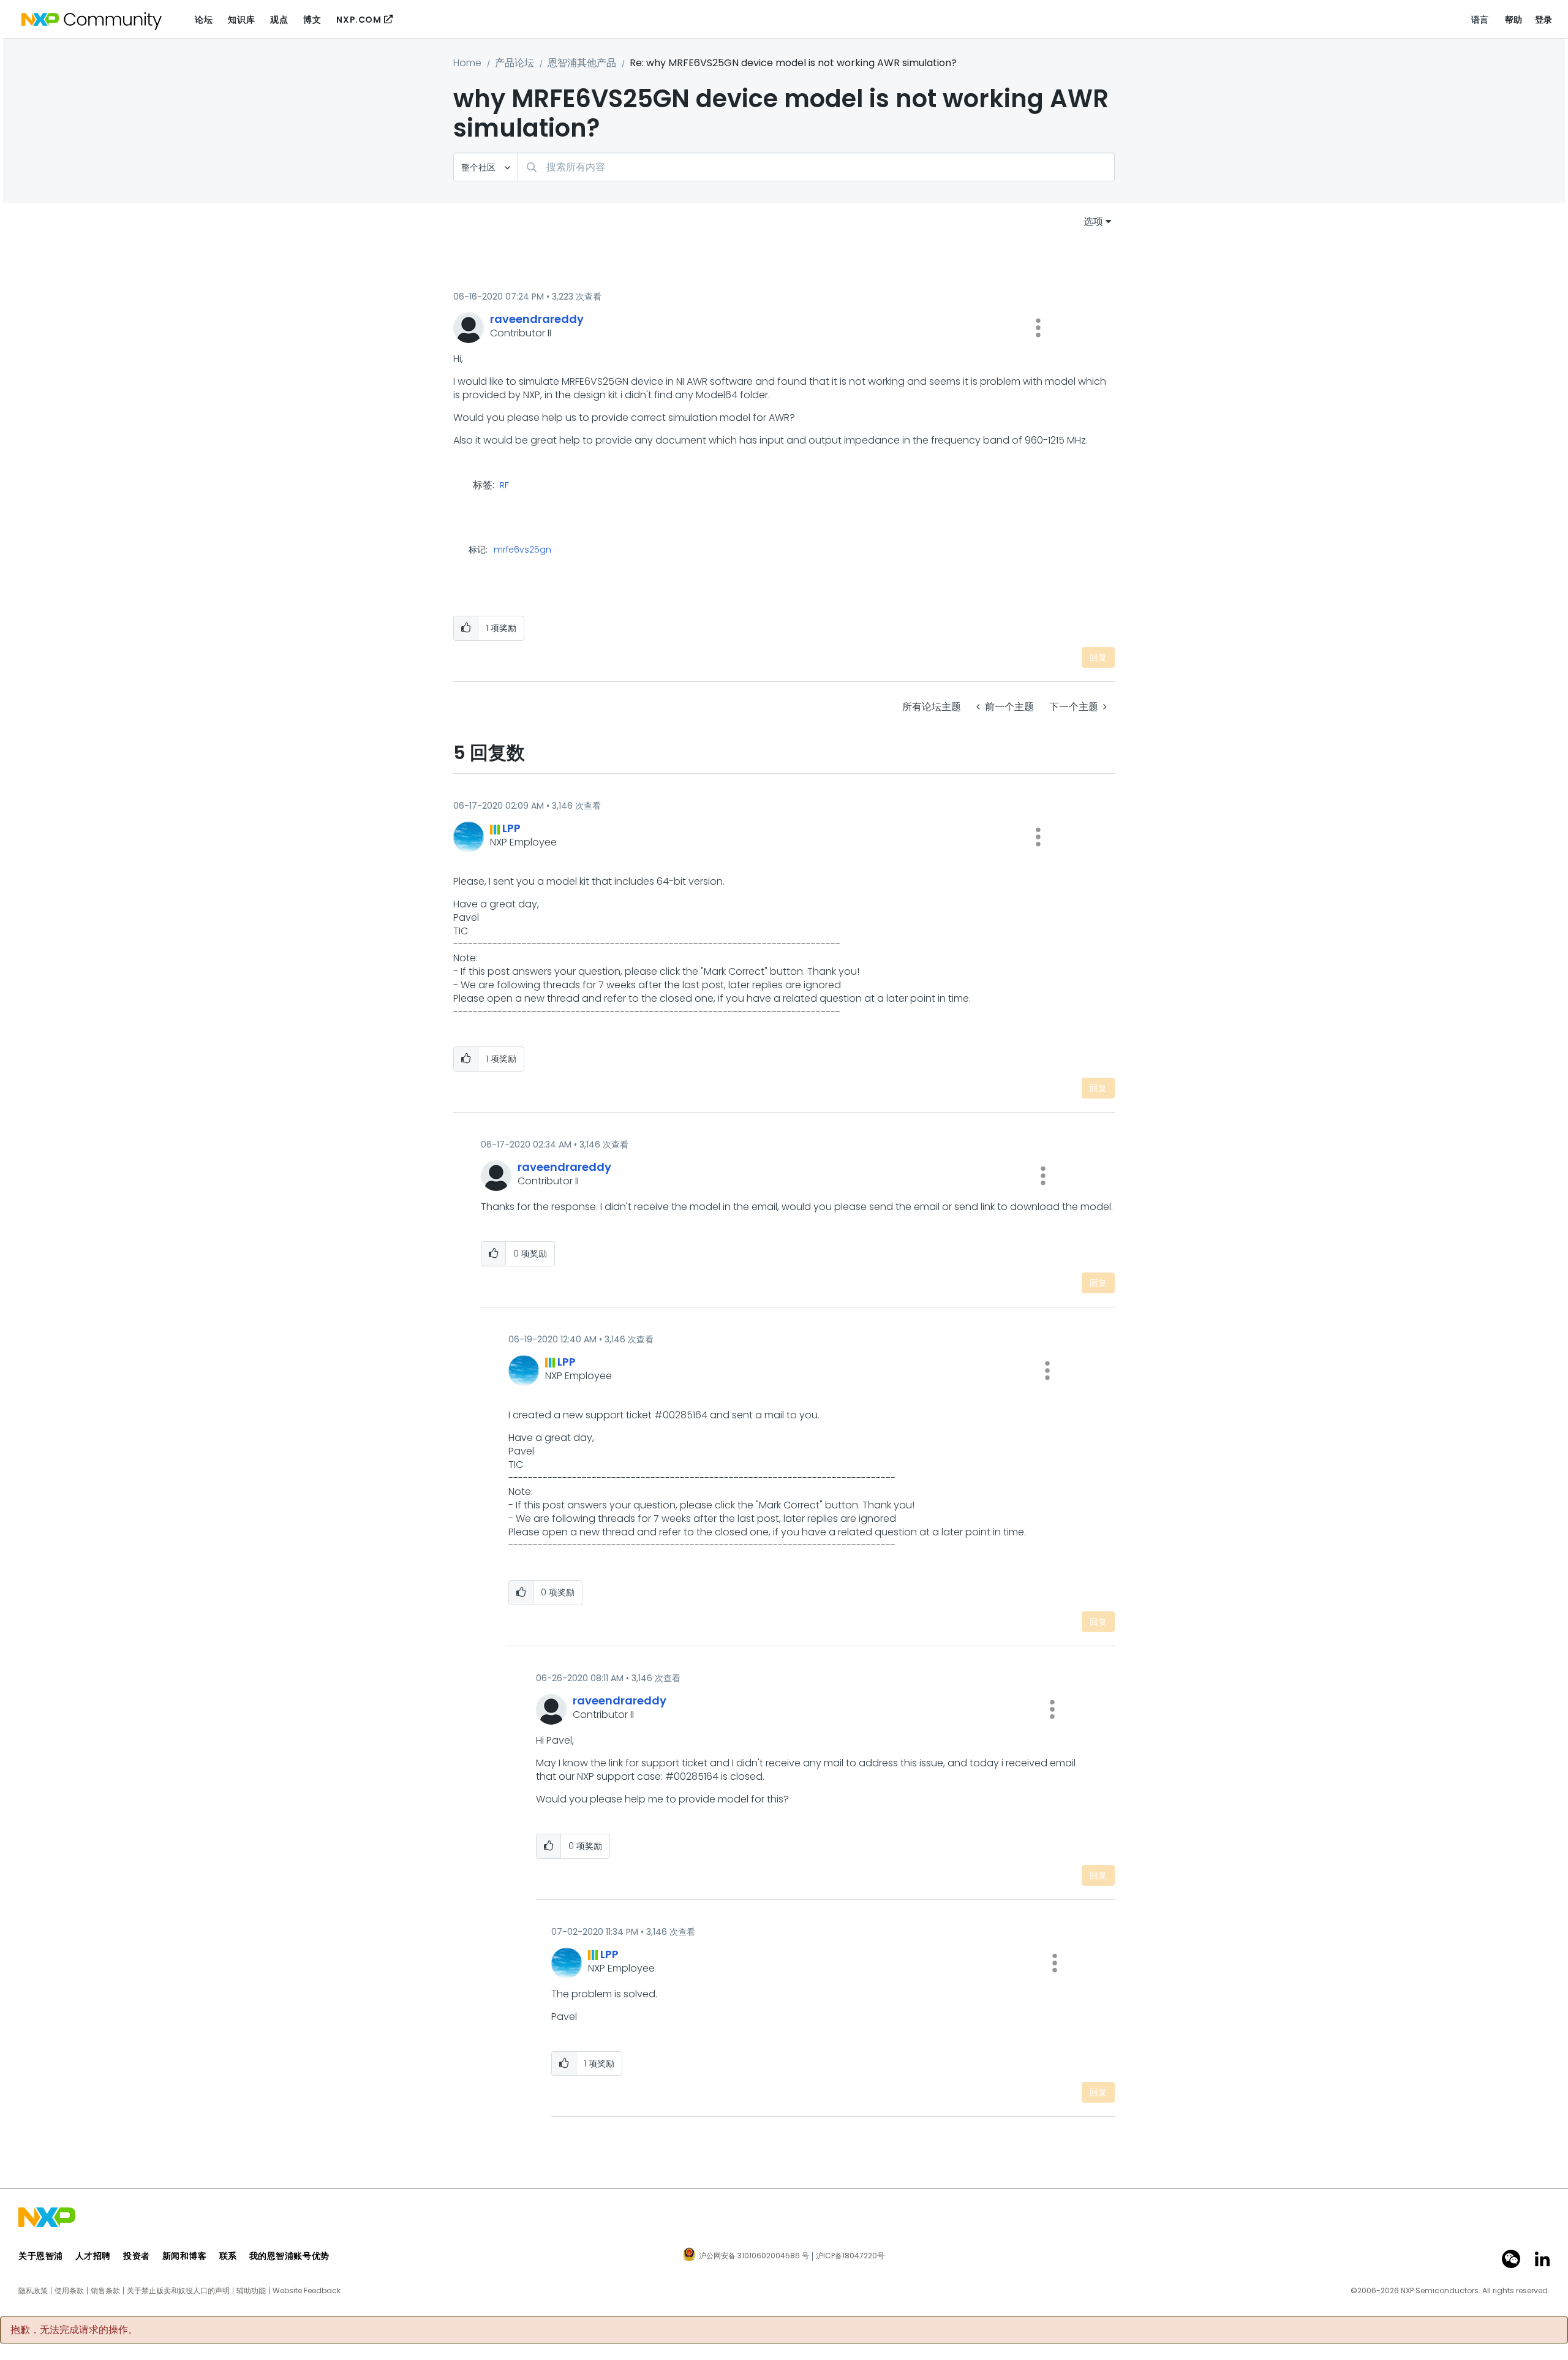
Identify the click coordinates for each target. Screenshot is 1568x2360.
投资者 (137, 2256)
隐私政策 (33, 2291)
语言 (1480, 20)
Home (467, 63)
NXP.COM (359, 20)
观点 (279, 20)
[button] (1038, 328)
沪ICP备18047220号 (850, 2256)
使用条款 (69, 2291)
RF (504, 486)
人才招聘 (93, 2256)
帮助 (1514, 20)
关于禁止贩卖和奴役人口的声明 (178, 2291)
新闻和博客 (185, 2256)
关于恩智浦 (41, 2256)
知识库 (241, 20)
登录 (1544, 20)
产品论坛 (514, 63)
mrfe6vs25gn (522, 550)
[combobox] (816, 167)
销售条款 (105, 2291)
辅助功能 (251, 2291)
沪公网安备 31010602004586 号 (754, 2256)
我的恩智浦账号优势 (289, 2256)
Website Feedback (307, 2291)
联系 (228, 2256)
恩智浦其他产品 (582, 63)
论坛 (204, 20)
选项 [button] (1093, 221)
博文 (312, 20)
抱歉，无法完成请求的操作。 (74, 2330)
